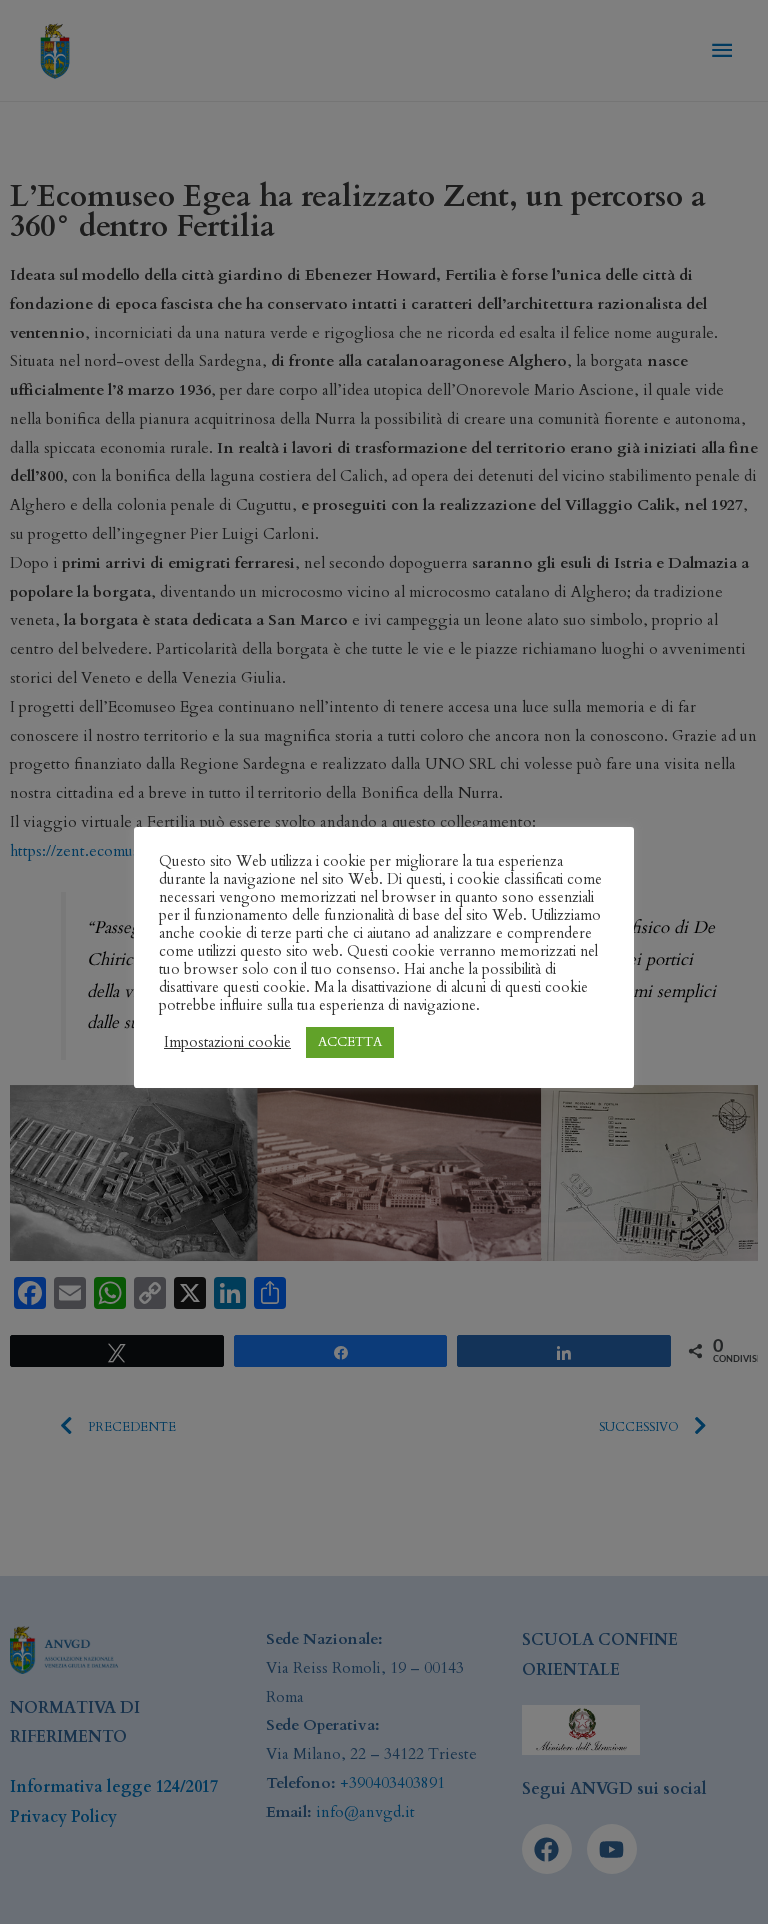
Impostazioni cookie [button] (227, 1042)
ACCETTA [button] (350, 1042)
